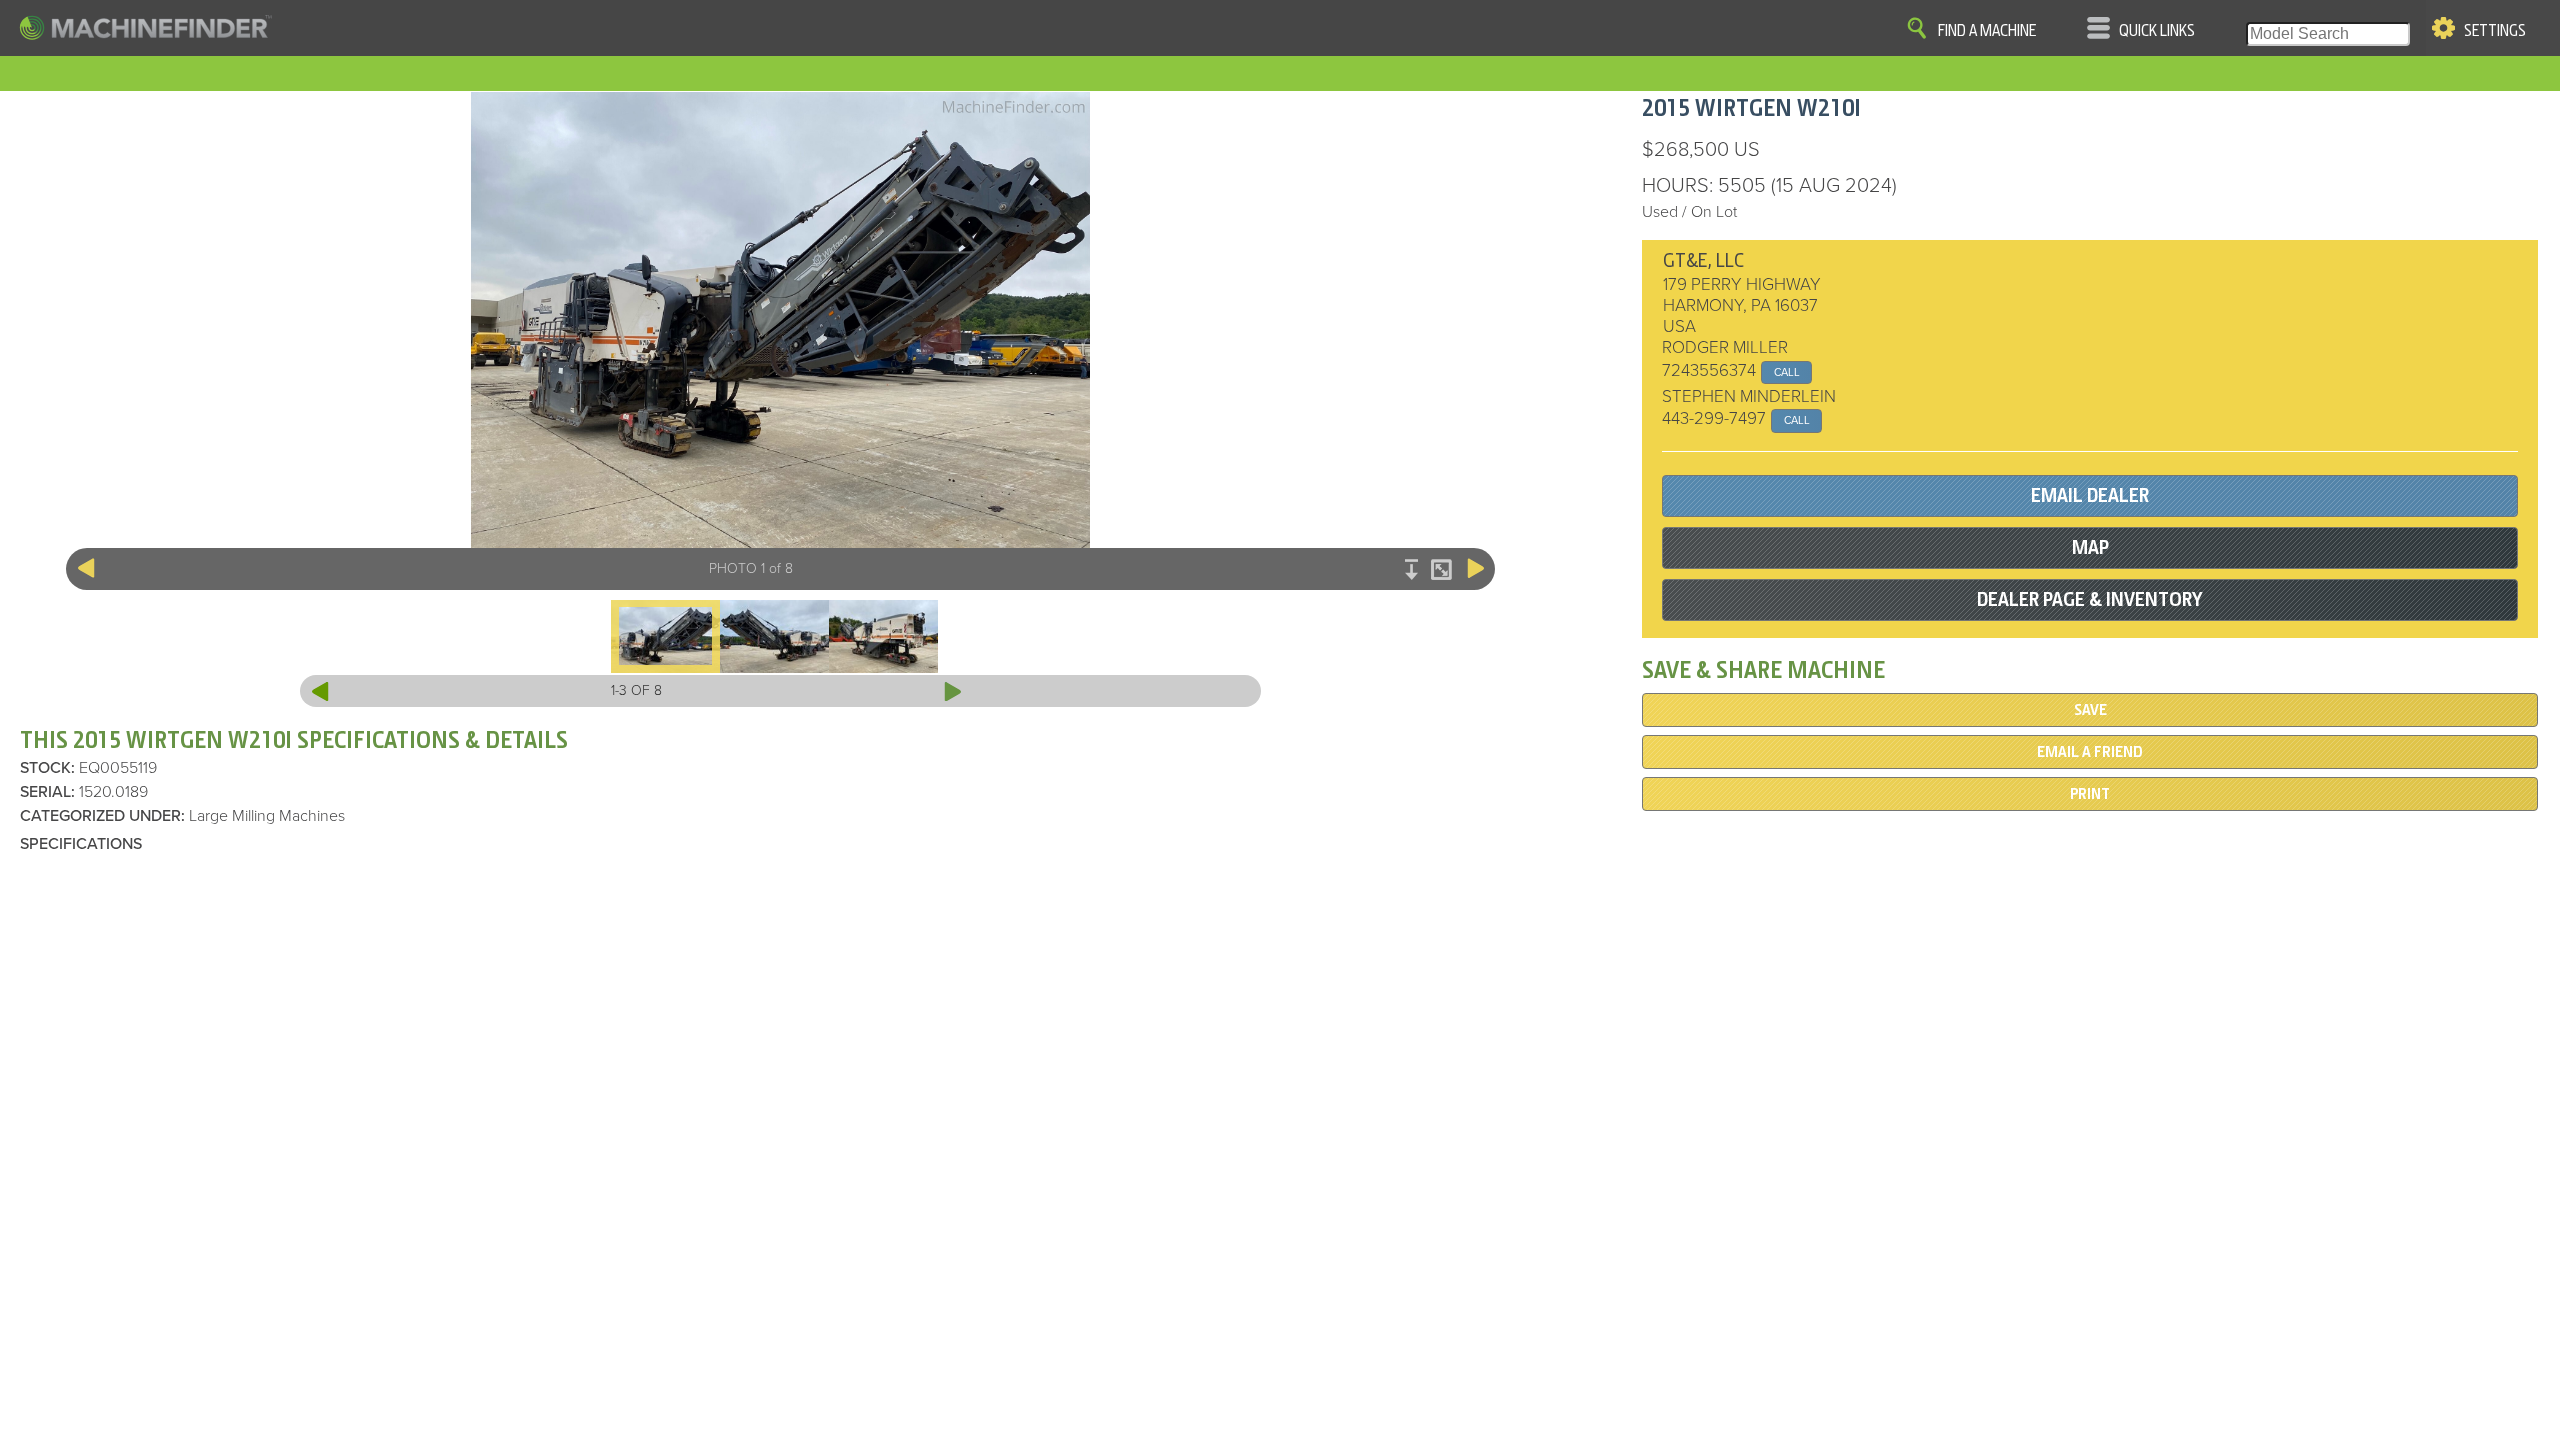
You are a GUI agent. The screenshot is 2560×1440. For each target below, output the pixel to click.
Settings (2495, 31)
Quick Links (2157, 31)
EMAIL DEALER (2090, 495)
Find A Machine (1987, 31)
